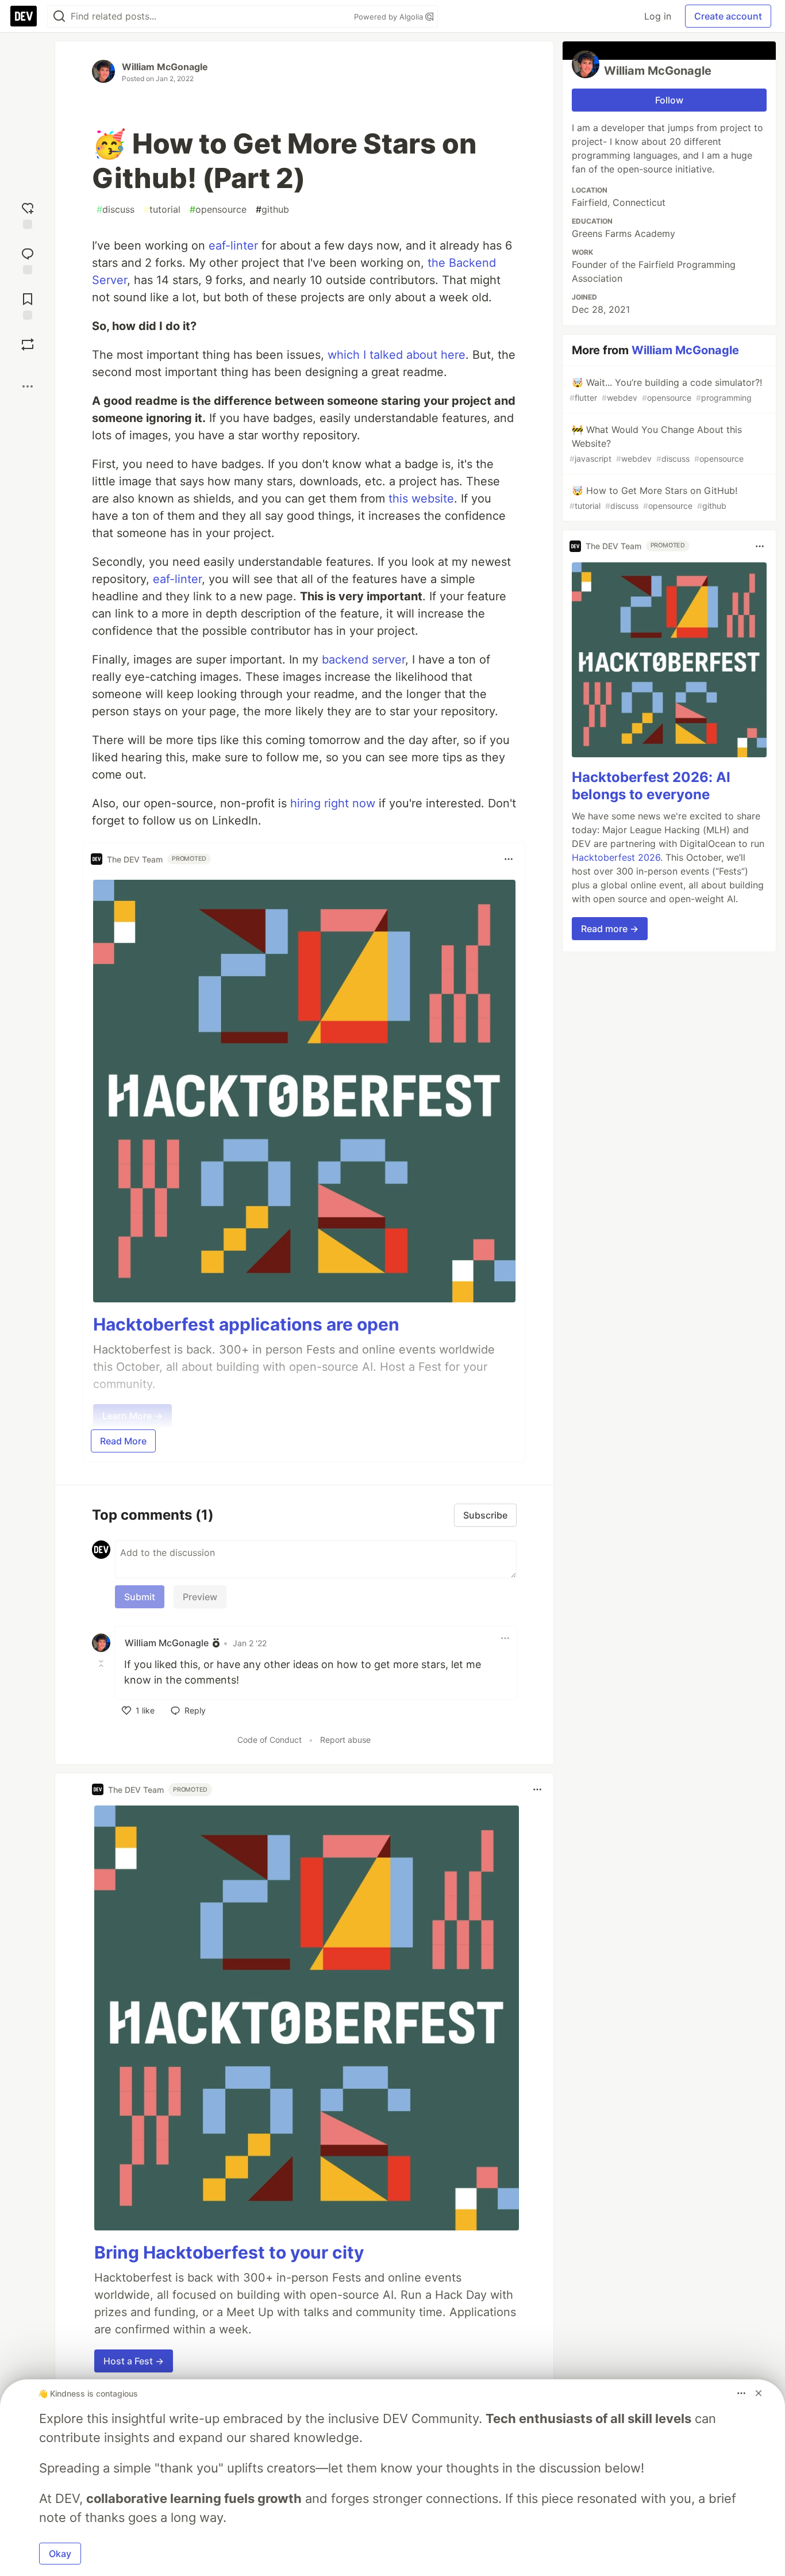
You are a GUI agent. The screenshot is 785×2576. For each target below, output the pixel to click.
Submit (140, 1597)
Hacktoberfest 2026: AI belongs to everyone (651, 786)
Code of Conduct (270, 1740)
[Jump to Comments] (28, 260)
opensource (218, 209)
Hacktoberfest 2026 (616, 857)
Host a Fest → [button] (134, 2361)
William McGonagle (165, 67)
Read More (123, 1441)
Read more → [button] (610, 929)
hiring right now (333, 803)
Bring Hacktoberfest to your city (229, 2252)
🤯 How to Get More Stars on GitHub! (653, 498)
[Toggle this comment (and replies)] (102, 1663)
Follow (669, 100)
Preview (200, 1597)
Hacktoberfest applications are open (246, 1324)
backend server (363, 660)
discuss (116, 209)
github (272, 209)
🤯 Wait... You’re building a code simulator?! (666, 390)
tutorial (162, 209)
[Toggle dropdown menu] (509, 859)
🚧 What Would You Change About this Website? (657, 444)
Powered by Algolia (390, 17)
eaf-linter (233, 246)
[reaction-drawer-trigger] (28, 214)
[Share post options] (28, 386)
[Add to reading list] (28, 305)
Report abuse (345, 1740)
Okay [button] (60, 2554)
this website (421, 499)
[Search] (59, 16)
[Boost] (28, 344)
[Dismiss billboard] (759, 2393)
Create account (728, 16)
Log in (658, 16)
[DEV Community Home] (24, 16)
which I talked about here (397, 355)
